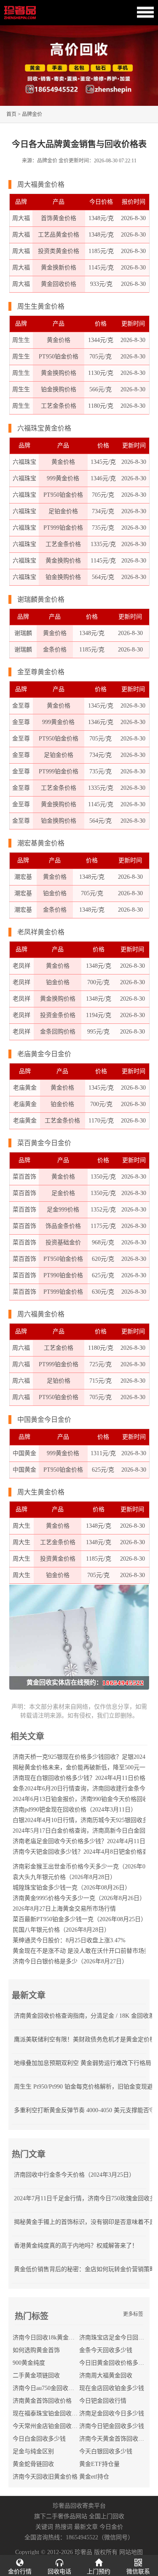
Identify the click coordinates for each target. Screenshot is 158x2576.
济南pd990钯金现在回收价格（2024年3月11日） (75, 1810)
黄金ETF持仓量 (99, 2464)
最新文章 (86, 2527)
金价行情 (20, 2572)
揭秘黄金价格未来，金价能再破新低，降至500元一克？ (85, 1767)
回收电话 (59, 2572)
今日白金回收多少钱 (39, 2439)
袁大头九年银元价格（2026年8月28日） (64, 1877)
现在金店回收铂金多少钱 (112, 2388)
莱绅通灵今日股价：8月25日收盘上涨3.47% (69, 1940)
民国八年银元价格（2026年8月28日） (61, 1930)
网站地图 (131, 2552)
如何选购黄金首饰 (36, 2350)
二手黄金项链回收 (36, 2375)
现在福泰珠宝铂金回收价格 (48, 2413)
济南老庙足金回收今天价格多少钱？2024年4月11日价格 (85, 1841)
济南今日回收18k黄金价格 (47, 2338)
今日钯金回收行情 (103, 2401)
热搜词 (64, 2527)
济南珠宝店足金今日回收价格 (118, 2338)
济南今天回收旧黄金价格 (45, 2477)
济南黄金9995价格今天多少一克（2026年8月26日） (79, 1898)
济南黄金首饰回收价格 (42, 2401)
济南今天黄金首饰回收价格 (115, 2439)
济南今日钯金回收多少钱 (112, 2426)
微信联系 (138, 2572)
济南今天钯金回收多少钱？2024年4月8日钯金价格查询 (83, 1852)
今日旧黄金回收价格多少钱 (115, 2363)
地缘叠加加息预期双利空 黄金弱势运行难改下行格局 (83, 2063)
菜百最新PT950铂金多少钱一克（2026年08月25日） (80, 1919)
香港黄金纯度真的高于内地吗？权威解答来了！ (76, 2246)
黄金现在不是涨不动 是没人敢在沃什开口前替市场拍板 (84, 1951)
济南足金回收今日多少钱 (112, 2413)
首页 (11, 114)
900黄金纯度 (29, 2363)
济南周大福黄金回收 (106, 2375)
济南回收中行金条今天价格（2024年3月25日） (74, 2175)
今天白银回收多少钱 (106, 2451)
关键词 (44, 2527)
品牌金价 (32, 114)
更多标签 (133, 2314)
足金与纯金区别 (33, 2451)
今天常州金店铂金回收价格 (48, 2426)
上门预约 (99, 2572)
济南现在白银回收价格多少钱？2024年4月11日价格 (79, 1778)
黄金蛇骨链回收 (33, 2464)
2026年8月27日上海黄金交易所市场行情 (64, 1909)
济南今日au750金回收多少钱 (49, 2388)
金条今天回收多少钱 (106, 2350)
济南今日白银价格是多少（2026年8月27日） (70, 1961)
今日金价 (111, 2527)
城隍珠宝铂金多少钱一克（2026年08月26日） (72, 1888)
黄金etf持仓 (94, 2477)
